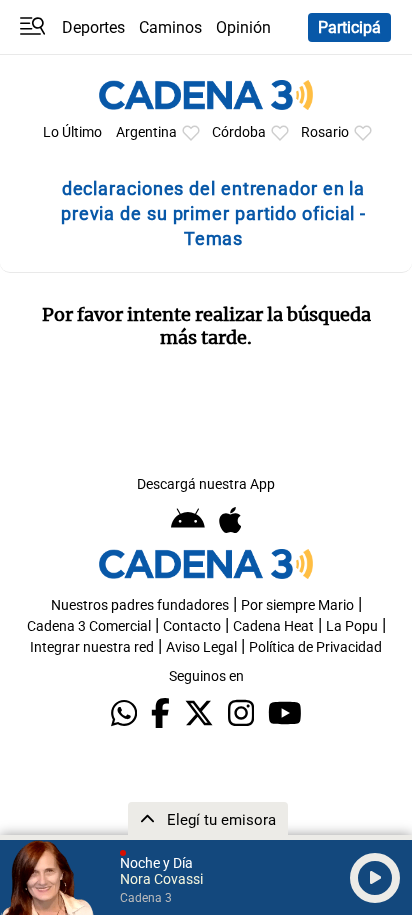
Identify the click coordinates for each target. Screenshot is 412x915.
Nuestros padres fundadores (140, 605)
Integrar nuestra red (92, 647)
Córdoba (239, 132)
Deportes (93, 27)
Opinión (243, 27)
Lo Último (72, 132)
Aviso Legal (201, 647)
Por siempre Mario (297, 605)
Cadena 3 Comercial (89, 626)
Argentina (146, 132)
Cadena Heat (273, 626)
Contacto (192, 626)
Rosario (325, 132)
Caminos (170, 27)
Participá (349, 27)
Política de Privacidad (315, 647)
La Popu (352, 626)
